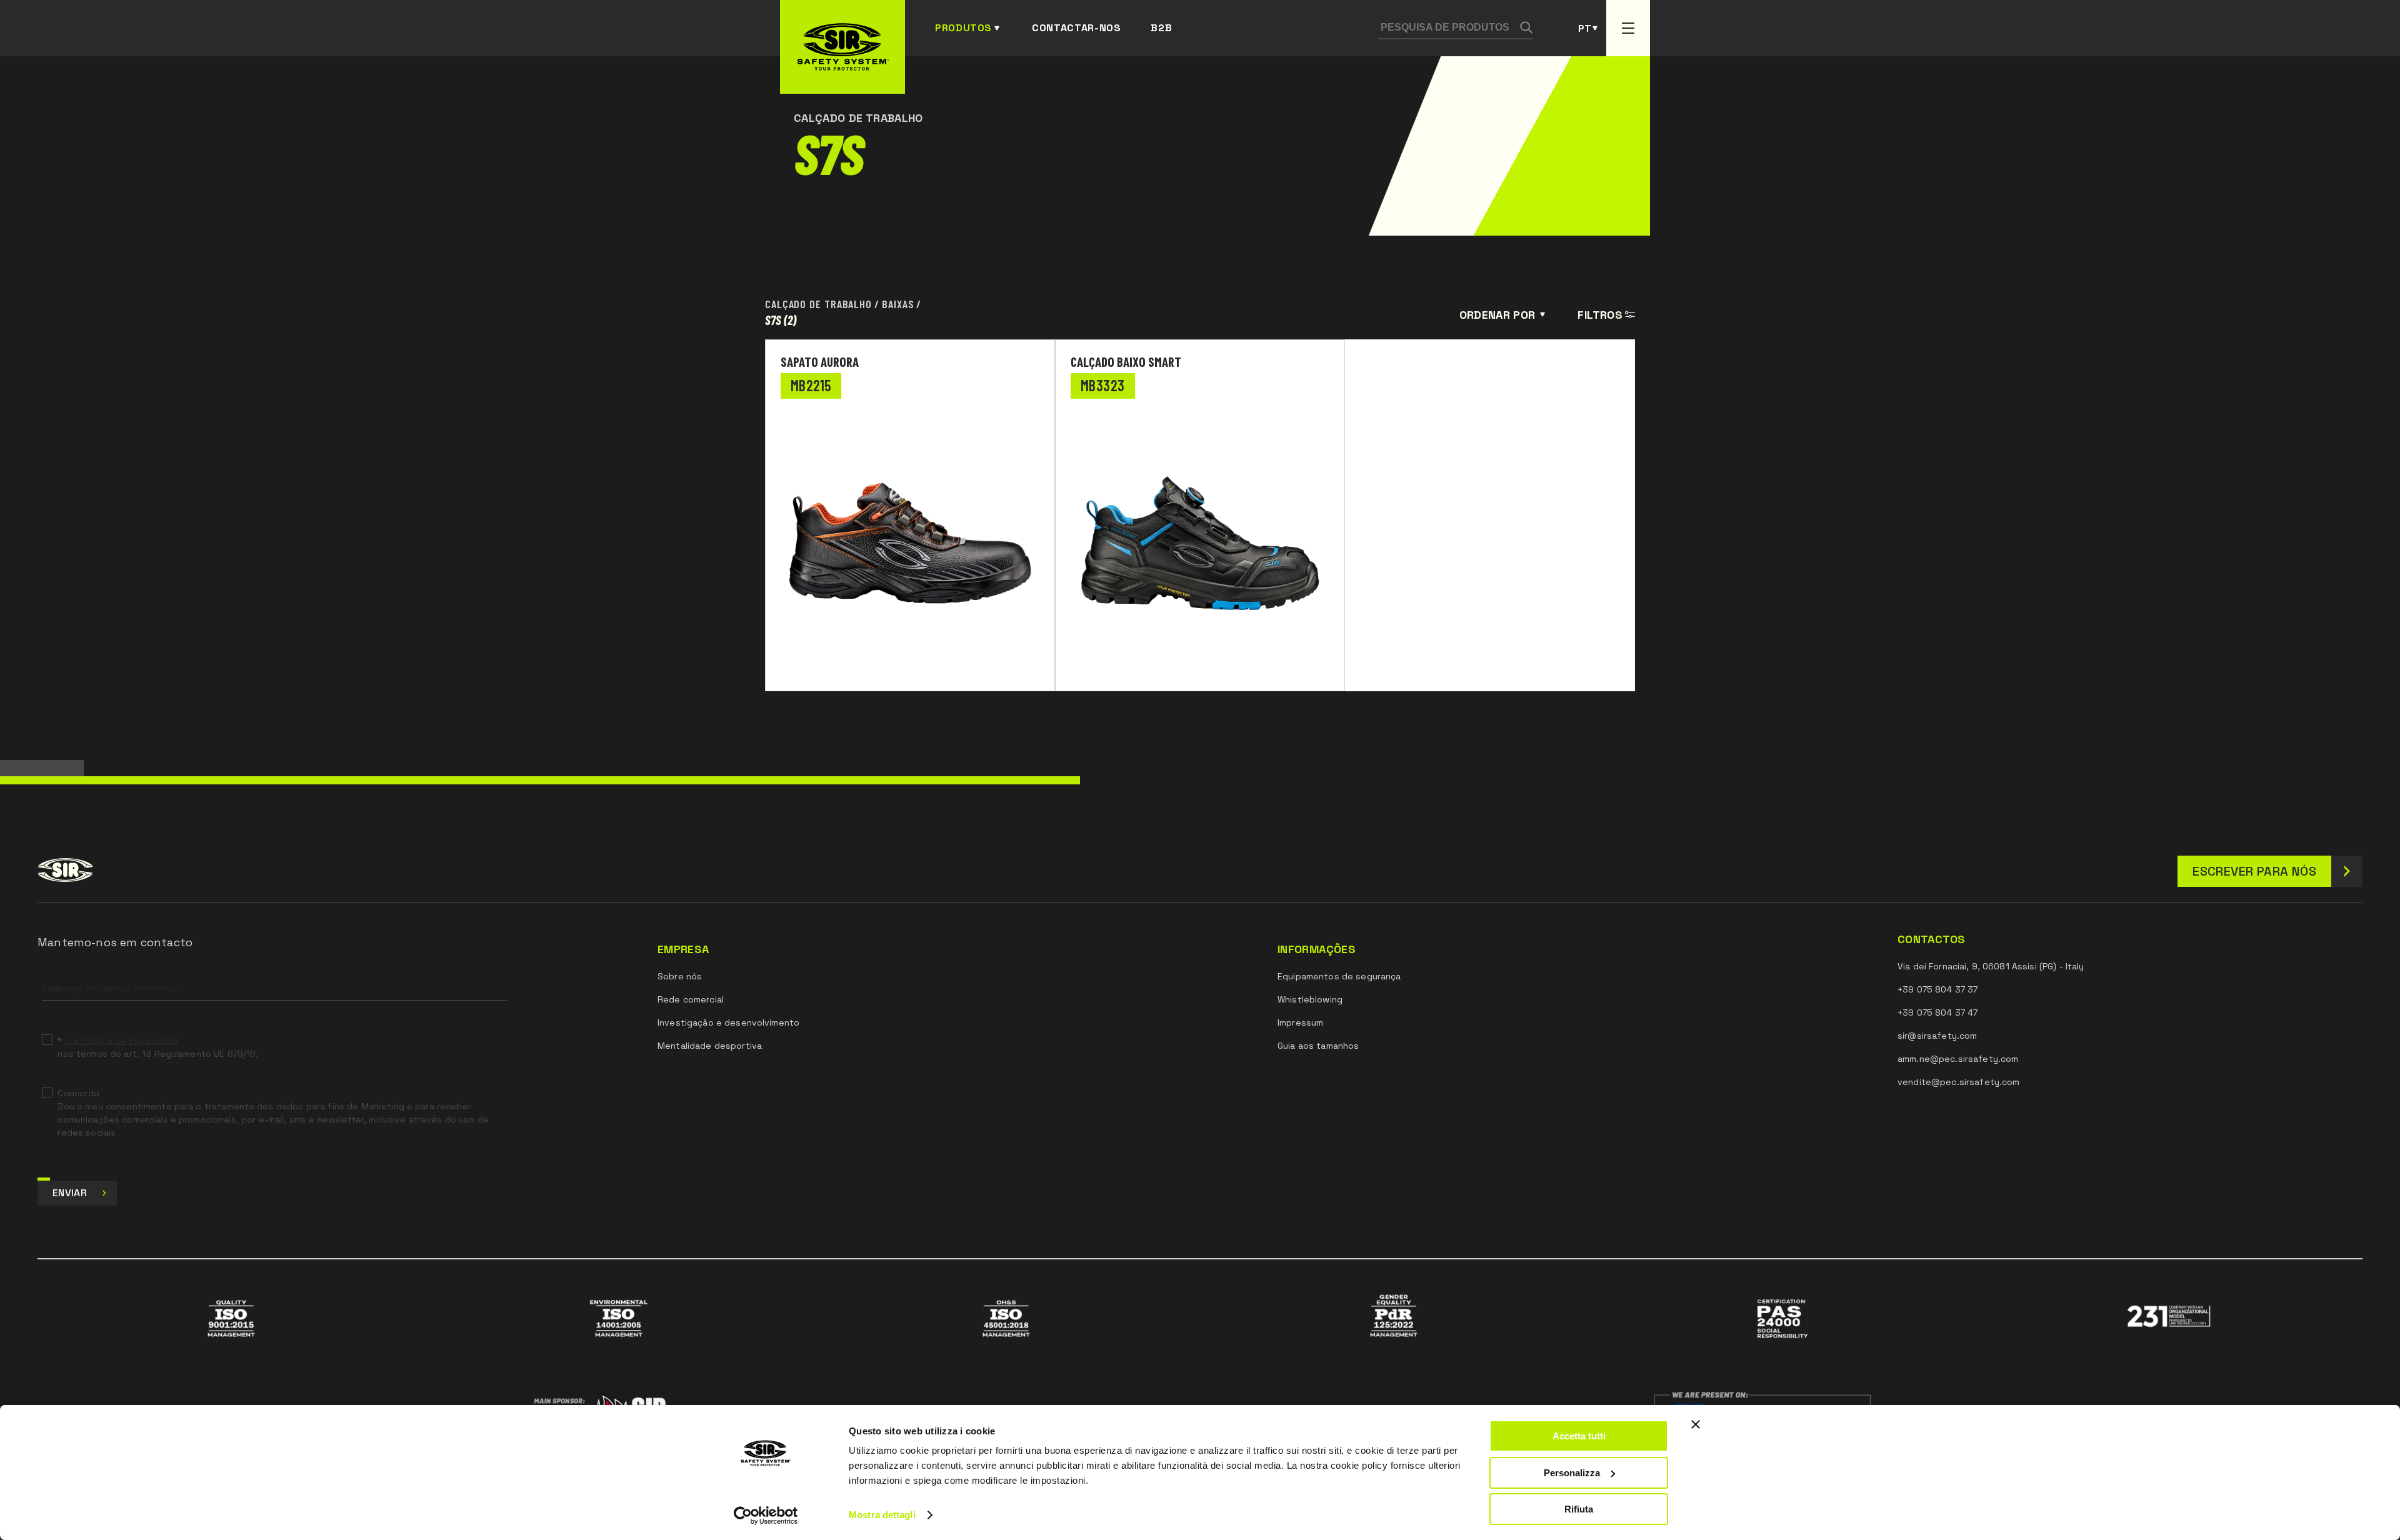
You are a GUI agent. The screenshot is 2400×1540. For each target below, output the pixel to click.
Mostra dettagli (882, 1515)
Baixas (898, 304)
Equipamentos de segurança (1339, 976)
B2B (1161, 28)
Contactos (1931, 939)
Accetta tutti (1579, 1436)
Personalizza (1572, 1473)
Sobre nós (680, 976)
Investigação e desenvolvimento (728, 1022)
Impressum (1300, 1022)
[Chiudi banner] (1696, 1424)
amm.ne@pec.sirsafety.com (1958, 1059)
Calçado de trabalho (818, 304)
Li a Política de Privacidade (122, 1041)
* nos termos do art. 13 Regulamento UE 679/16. (158, 1047)
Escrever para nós (2254, 871)
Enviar (70, 1193)
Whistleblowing (1310, 999)
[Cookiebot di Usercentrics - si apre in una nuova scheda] (766, 1516)
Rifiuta (1579, 1509)
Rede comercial (691, 999)
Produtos (963, 28)
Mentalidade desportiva (710, 1046)
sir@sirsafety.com (1937, 1036)
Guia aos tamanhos (1318, 1046)
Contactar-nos (1076, 28)
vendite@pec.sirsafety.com (1959, 1082)
